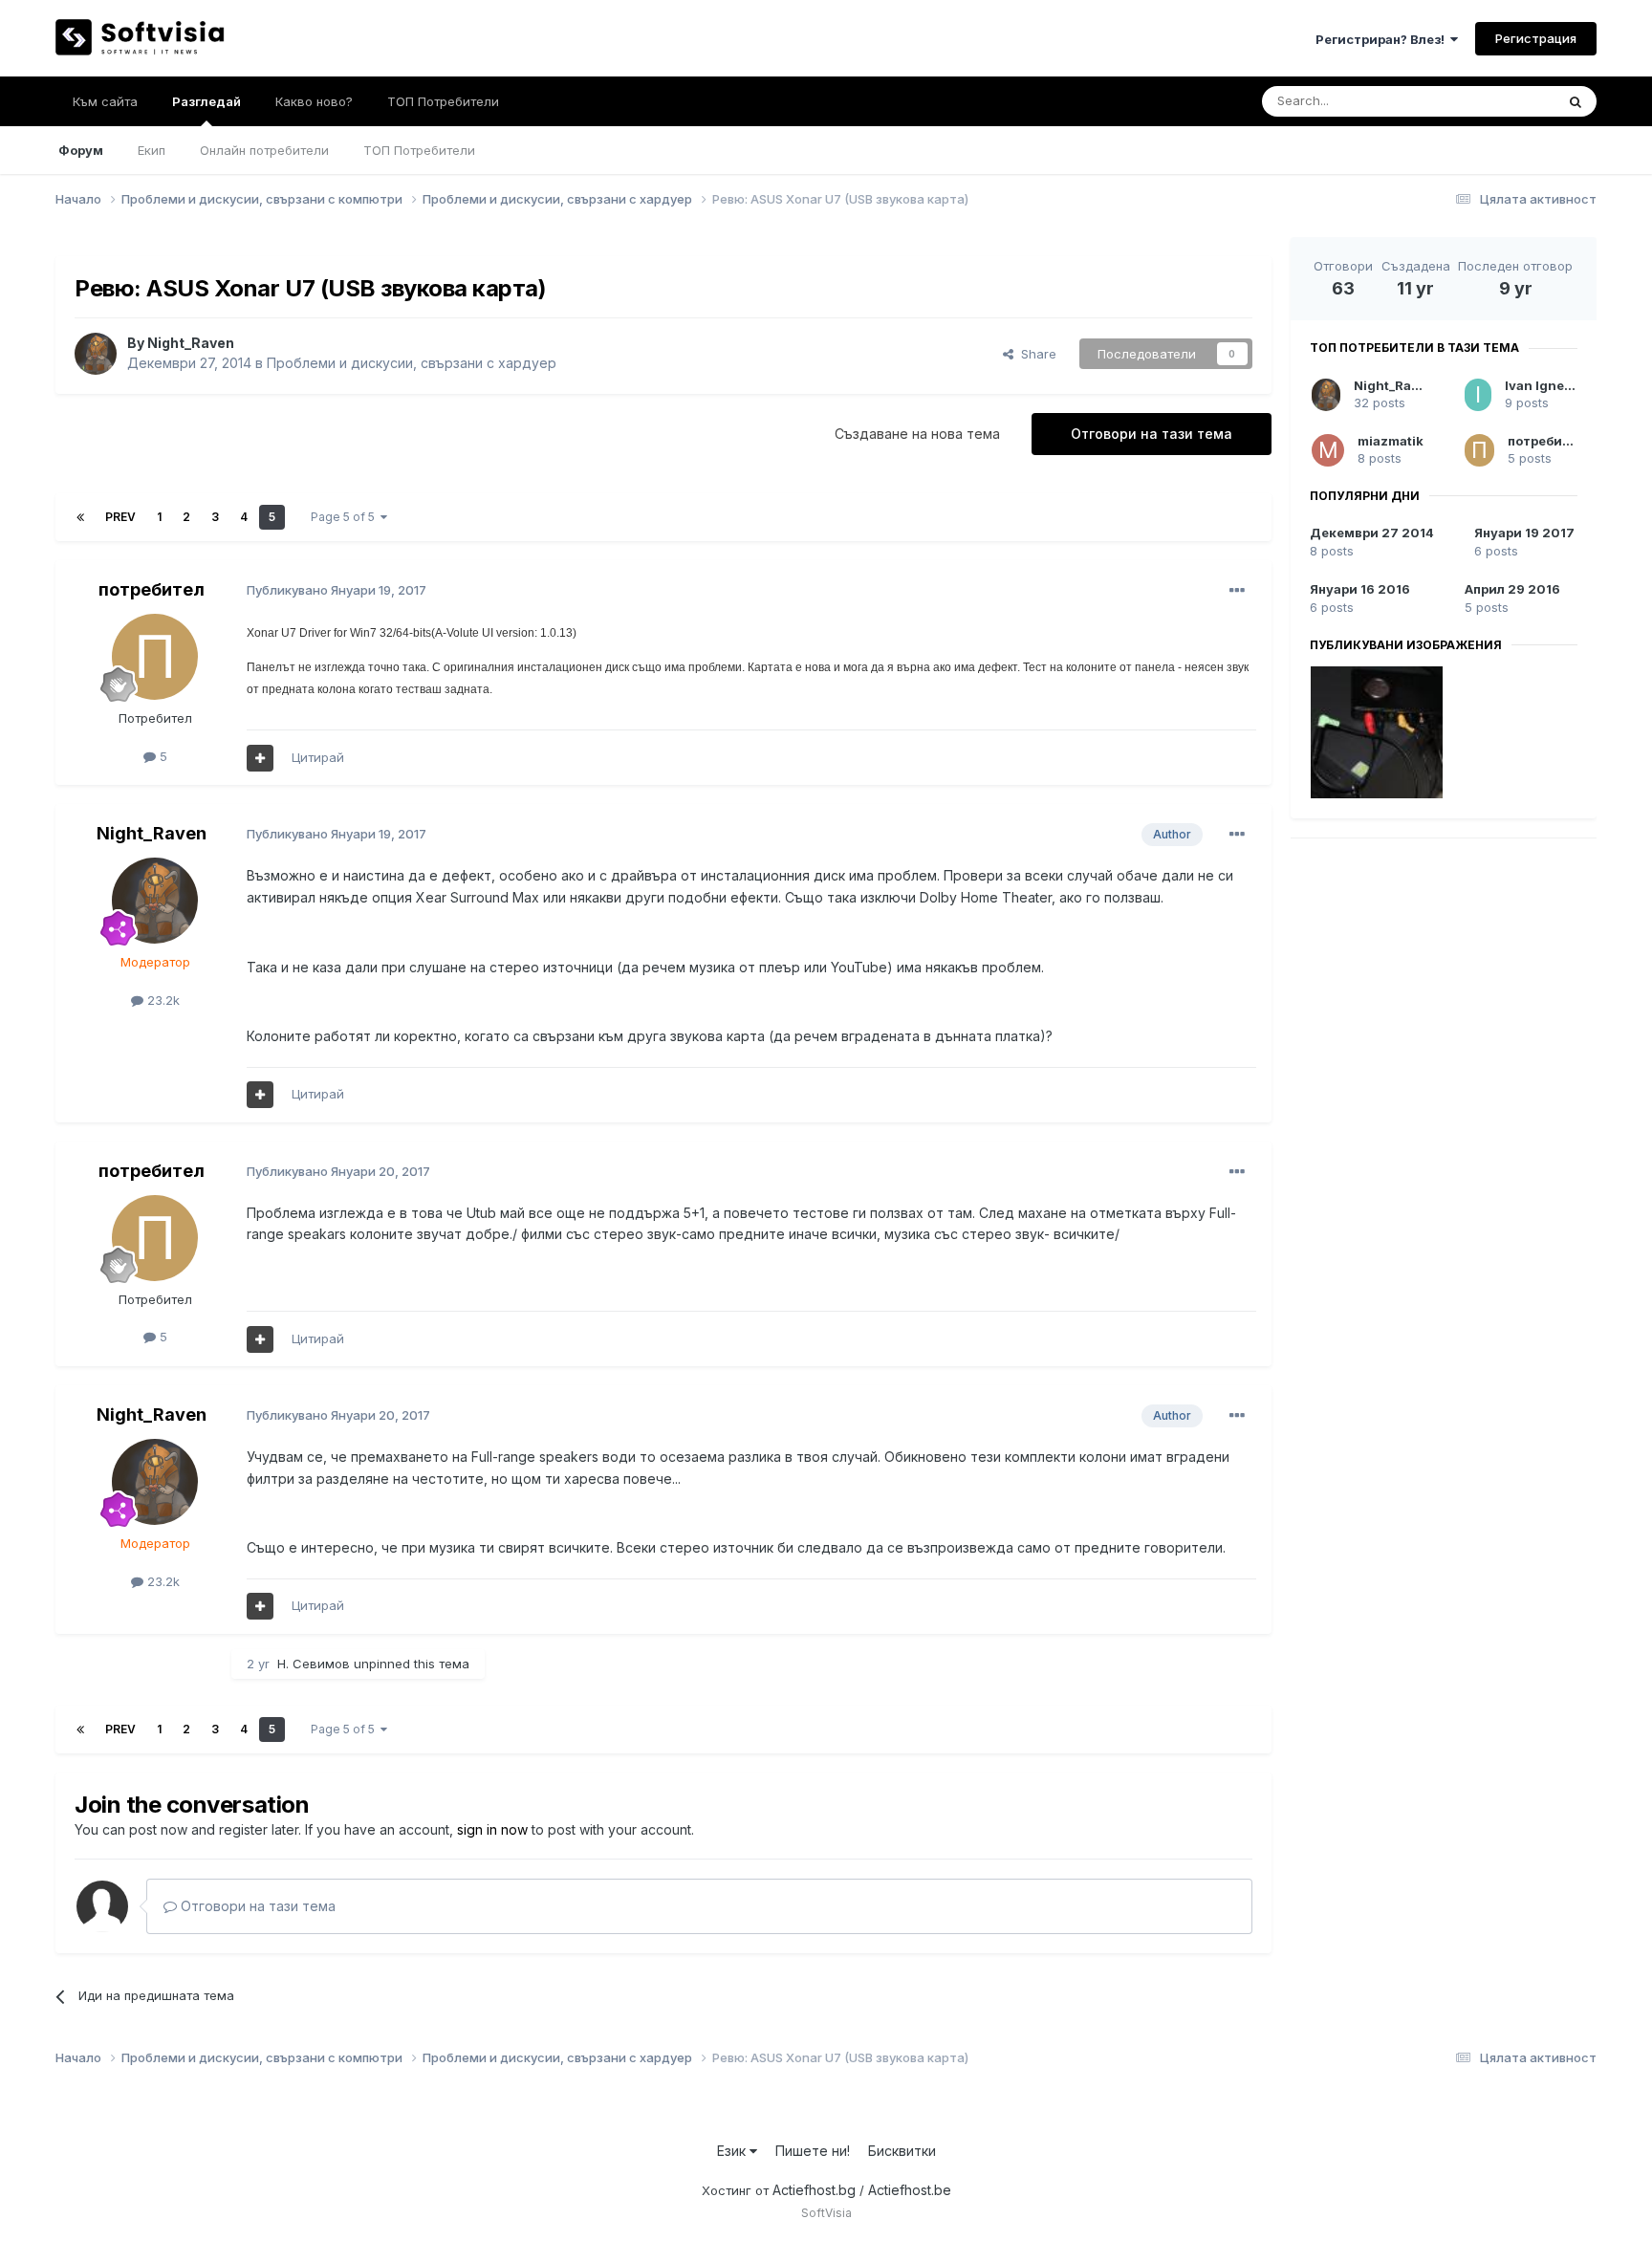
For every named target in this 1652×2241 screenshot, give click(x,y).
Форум (81, 150)
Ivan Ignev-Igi (1549, 385)
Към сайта (105, 101)
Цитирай (318, 757)
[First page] (80, 517)
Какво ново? (314, 101)
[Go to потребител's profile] (155, 657)
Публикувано (337, 590)
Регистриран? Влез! (1383, 39)
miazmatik (1391, 441)
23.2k (162, 1000)
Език (733, 2151)
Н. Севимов (314, 1664)
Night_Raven (191, 343)
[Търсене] (1576, 101)
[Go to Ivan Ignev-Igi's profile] (1478, 395)
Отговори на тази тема (1152, 434)
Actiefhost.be (910, 2190)
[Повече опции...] (1237, 591)
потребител (152, 589)
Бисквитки (902, 2151)
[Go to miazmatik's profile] (1328, 450)
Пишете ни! (813, 2151)
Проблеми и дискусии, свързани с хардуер (412, 363)
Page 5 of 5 (346, 517)
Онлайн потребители (264, 150)
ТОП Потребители (419, 150)
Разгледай (206, 101)
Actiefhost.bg (814, 2190)
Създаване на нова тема (917, 434)
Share (1035, 354)
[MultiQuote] (260, 758)
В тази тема (1497, 101)
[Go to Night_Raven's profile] (96, 354)
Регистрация (1536, 38)
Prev (120, 517)
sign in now (492, 1829)
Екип (152, 150)
